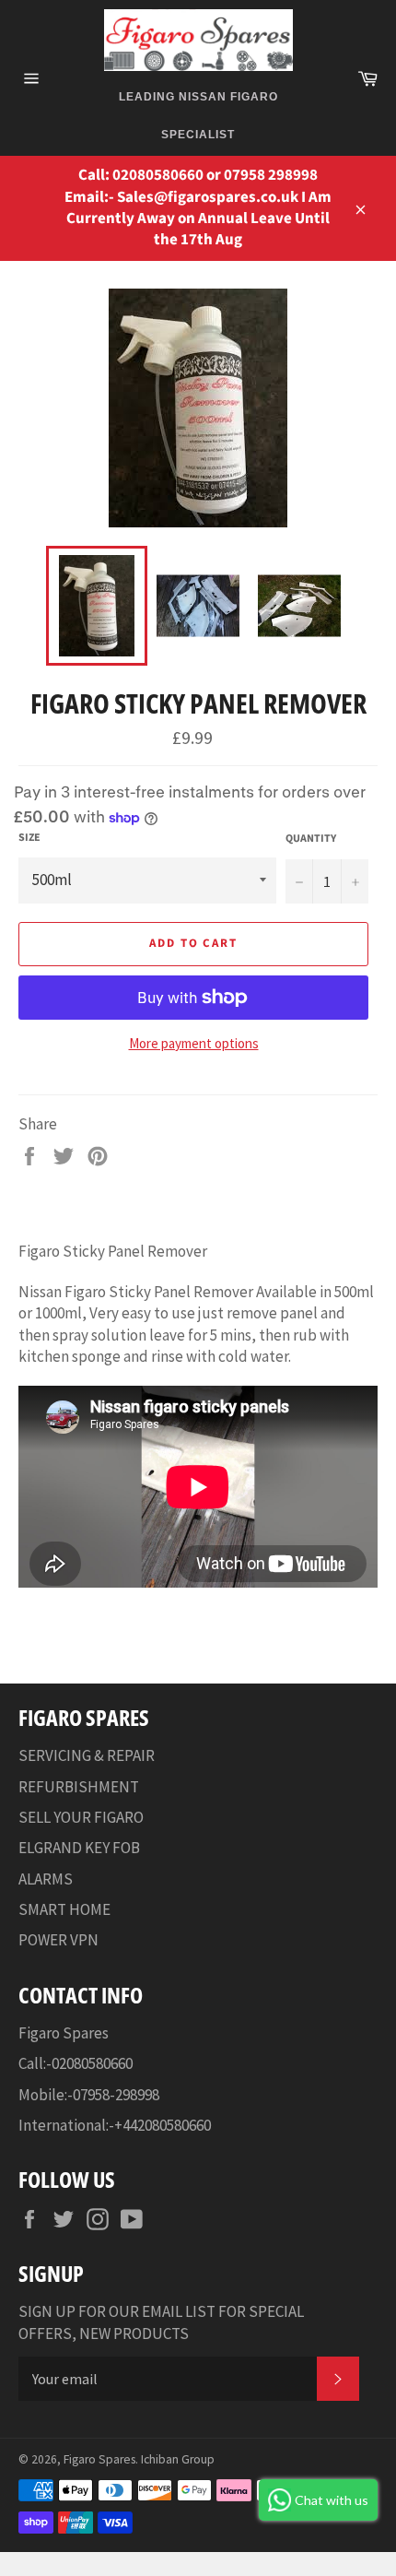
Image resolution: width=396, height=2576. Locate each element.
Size (29, 838)
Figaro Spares (99, 2459)
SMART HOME (64, 1909)
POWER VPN (58, 1940)
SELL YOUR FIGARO (81, 1817)
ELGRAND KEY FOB (79, 1848)
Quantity (311, 839)
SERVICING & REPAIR (87, 1755)
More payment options (194, 1043)
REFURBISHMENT (79, 1787)
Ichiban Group (178, 2459)
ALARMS (46, 1879)
